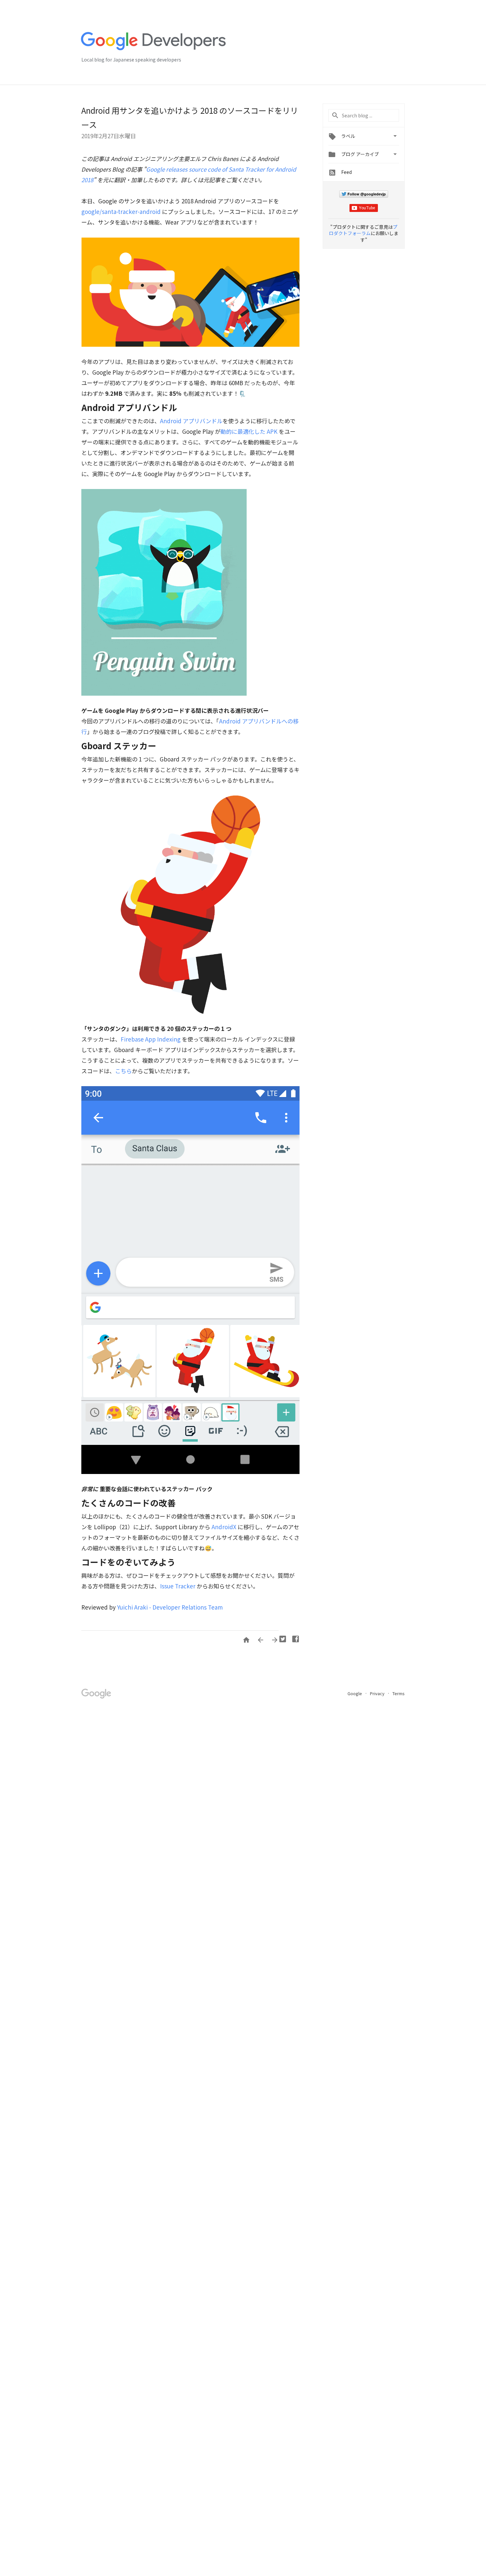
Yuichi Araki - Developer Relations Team (170, 1607)
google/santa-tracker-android (121, 211)
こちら (123, 1071)
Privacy (378, 1693)
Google (355, 1693)
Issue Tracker (178, 1586)
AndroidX (224, 1527)
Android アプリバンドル (191, 421)
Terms (399, 1693)
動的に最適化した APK (249, 431)
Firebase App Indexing (151, 1039)
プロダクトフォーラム (363, 230)
